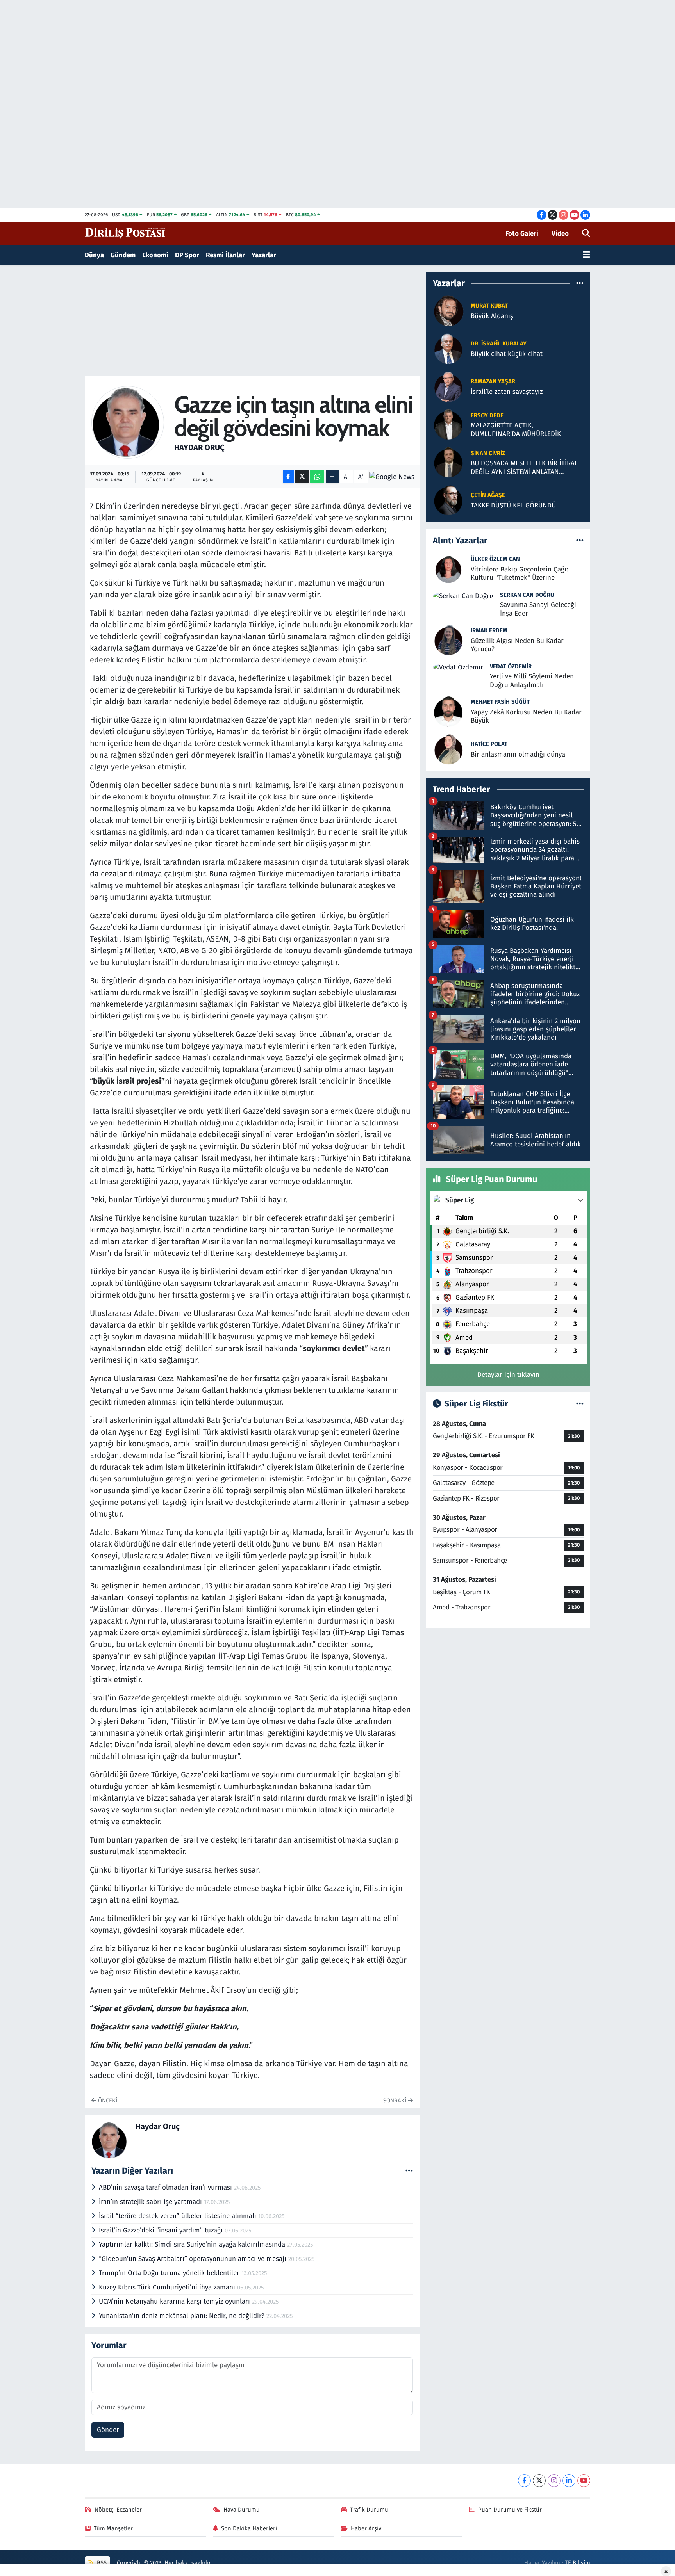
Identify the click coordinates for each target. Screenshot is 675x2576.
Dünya (94, 255)
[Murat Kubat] (448, 311)
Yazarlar (264, 255)
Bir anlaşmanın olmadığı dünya (518, 754)
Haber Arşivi (367, 2528)
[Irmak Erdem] (448, 639)
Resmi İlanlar (225, 255)
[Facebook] (524, 2481)
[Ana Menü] (587, 255)
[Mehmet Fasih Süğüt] (448, 711)
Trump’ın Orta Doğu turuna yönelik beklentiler (170, 2273)
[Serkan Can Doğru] (463, 595)
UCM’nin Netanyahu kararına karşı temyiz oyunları (175, 2301)
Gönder (108, 2430)
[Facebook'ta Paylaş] (288, 477)
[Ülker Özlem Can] (448, 568)
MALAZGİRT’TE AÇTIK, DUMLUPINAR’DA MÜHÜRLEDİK (516, 429)
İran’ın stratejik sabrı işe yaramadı (151, 2202)
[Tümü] (580, 283)
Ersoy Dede (487, 415)
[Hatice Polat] (448, 749)
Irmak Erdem (489, 630)
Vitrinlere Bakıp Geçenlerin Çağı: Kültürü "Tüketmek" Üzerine (519, 573)
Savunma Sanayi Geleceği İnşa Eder (538, 609)
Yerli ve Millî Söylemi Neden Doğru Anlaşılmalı (532, 680)
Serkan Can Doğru (527, 595)
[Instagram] (554, 2481)
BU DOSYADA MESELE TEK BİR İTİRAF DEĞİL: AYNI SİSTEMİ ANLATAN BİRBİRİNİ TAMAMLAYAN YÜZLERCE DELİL (524, 467)
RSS (101, 2563)
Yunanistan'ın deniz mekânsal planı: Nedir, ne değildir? (183, 2316)
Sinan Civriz (488, 453)
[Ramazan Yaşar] (448, 386)
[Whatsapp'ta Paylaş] (317, 477)
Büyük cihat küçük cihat (507, 354)
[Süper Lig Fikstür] (580, 1404)
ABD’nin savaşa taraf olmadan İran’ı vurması (166, 2187)
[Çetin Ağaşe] (448, 500)
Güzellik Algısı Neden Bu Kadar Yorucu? (517, 645)
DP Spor (187, 255)
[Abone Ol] (392, 477)
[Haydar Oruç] (128, 422)
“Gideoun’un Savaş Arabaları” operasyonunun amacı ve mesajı (194, 2259)
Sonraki (396, 2101)
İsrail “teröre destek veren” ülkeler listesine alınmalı (179, 2216)
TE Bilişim (578, 2563)
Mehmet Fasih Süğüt (500, 702)
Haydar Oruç (199, 447)
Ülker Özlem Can (495, 559)
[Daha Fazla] (332, 477)
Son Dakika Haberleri (249, 2528)
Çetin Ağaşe (488, 495)
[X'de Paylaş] (302, 477)
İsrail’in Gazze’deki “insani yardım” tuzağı (162, 2230)
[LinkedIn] (569, 2481)
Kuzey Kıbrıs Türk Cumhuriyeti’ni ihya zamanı (168, 2287)
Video (560, 234)
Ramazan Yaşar (493, 381)
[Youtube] (584, 2481)
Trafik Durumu (369, 2510)
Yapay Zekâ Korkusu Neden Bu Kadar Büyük (526, 716)
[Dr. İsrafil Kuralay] (448, 348)
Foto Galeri (522, 234)
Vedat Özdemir (511, 666)
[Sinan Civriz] (448, 462)
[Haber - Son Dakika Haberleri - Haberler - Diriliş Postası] (126, 233)
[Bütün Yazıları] (409, 2171)
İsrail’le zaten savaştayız (507, 392)
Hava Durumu (242, 2510)
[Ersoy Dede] (448, 424)
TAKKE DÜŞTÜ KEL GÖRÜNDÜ (513, 505)
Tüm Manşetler (113, 2528)
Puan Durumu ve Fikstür (510, 2510)
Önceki (107, 2101)
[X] (539, 2481)
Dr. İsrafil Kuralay (499, 344)
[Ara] (586, 234)
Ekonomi (155, 255)
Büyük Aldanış (492, 316)
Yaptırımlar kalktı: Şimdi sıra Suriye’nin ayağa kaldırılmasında (193, 2244)
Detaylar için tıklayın (508, 1375)
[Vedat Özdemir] (458, 667)
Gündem (123, 255)
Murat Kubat (489, 306)
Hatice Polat (489, 744)
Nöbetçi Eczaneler (118, 2510)
